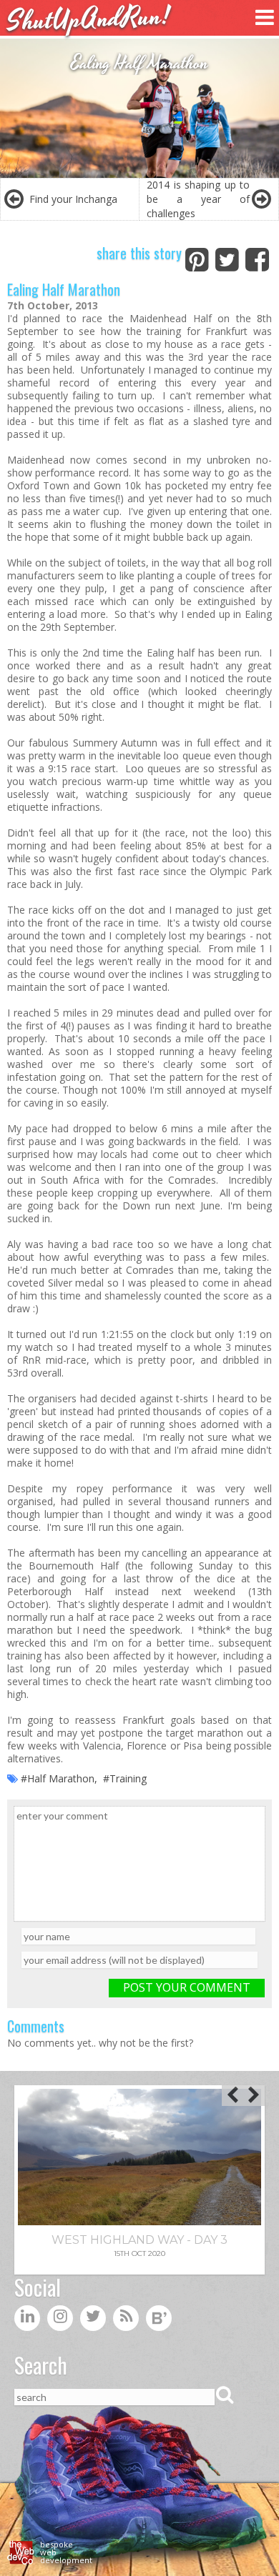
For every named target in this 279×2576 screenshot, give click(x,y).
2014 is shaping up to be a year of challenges (198, 199)
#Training (125, 1778)
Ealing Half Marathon (64, 289)
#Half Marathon (58, 1778)
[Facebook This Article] (257, 257)
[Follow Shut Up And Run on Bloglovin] (159, 2321)
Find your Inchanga (73, 199)
